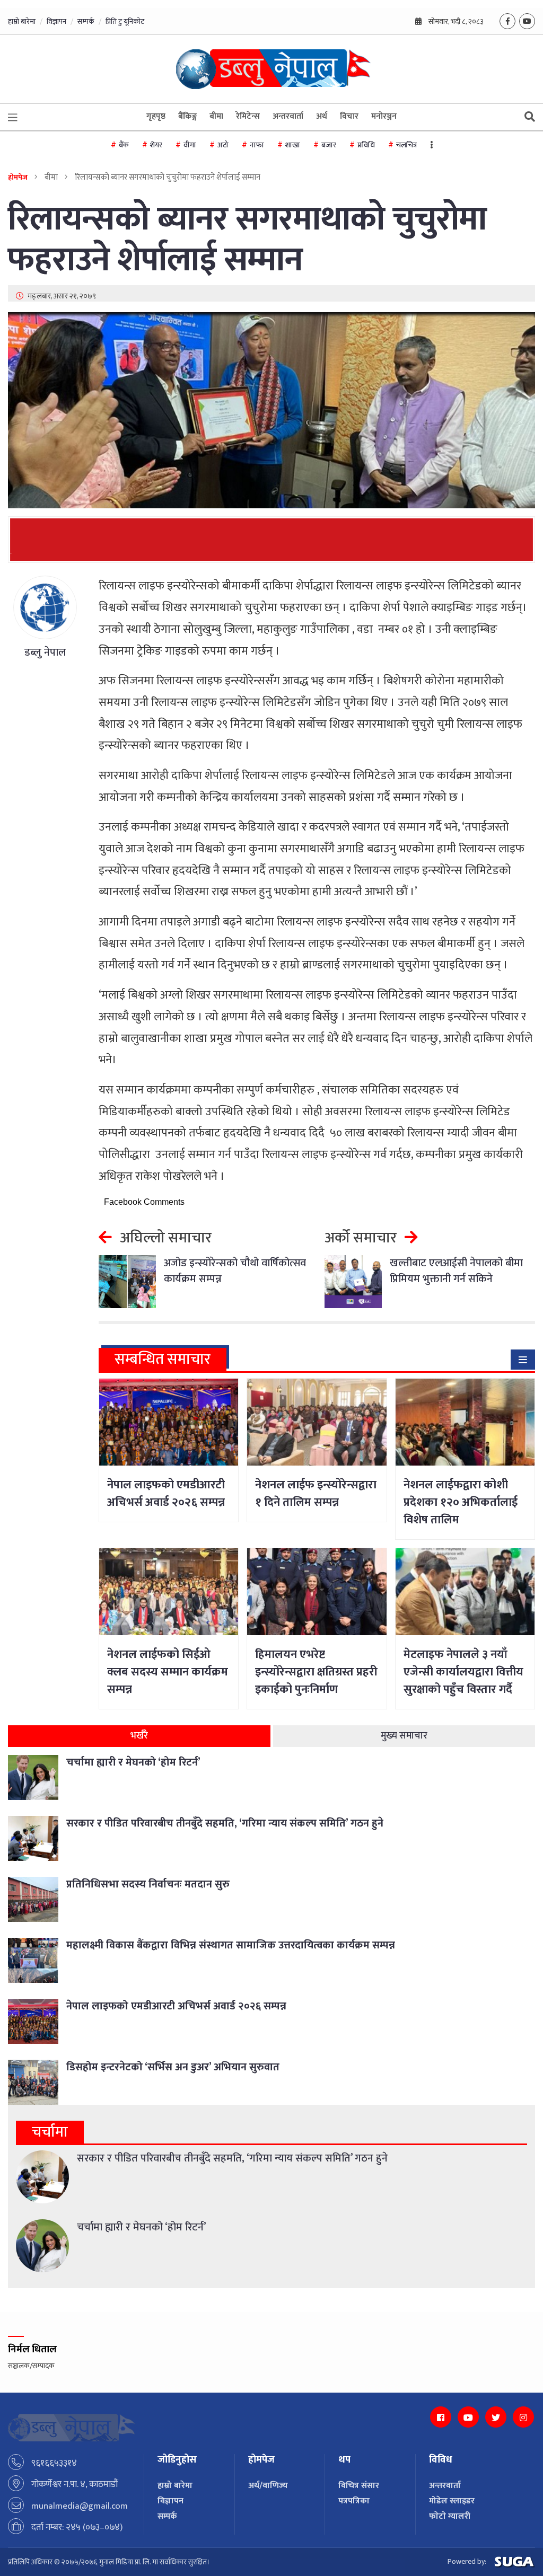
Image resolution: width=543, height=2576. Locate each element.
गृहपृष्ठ (156, 116)
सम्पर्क (86, 21)
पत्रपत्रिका (354, 2501)
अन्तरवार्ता (288, 116)
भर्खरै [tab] (139, 1736)
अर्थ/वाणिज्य (268, 2486)
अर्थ (322, 116)
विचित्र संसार (359, 2486)
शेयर (156, 145)
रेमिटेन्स (248, 116)
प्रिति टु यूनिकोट (125, 21)
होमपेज (18, 177)
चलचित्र (406, 145)
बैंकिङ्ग (187, 116)
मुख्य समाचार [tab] (404, 1736)
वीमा (190, 145)
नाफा (257, 145)
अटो (223, 145)
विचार (349, 116)
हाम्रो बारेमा (22, 21)
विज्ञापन (56, 21)
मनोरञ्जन (384, 116)
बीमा (216, 116)
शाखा (293, 145)
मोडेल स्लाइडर (452, 2501)
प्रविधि (366, 145)
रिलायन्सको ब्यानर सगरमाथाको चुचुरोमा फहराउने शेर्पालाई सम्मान (247, 240)
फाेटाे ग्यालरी (450, 2516)
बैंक (124, 145)
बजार (329, 145)
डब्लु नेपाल (45, 652)
